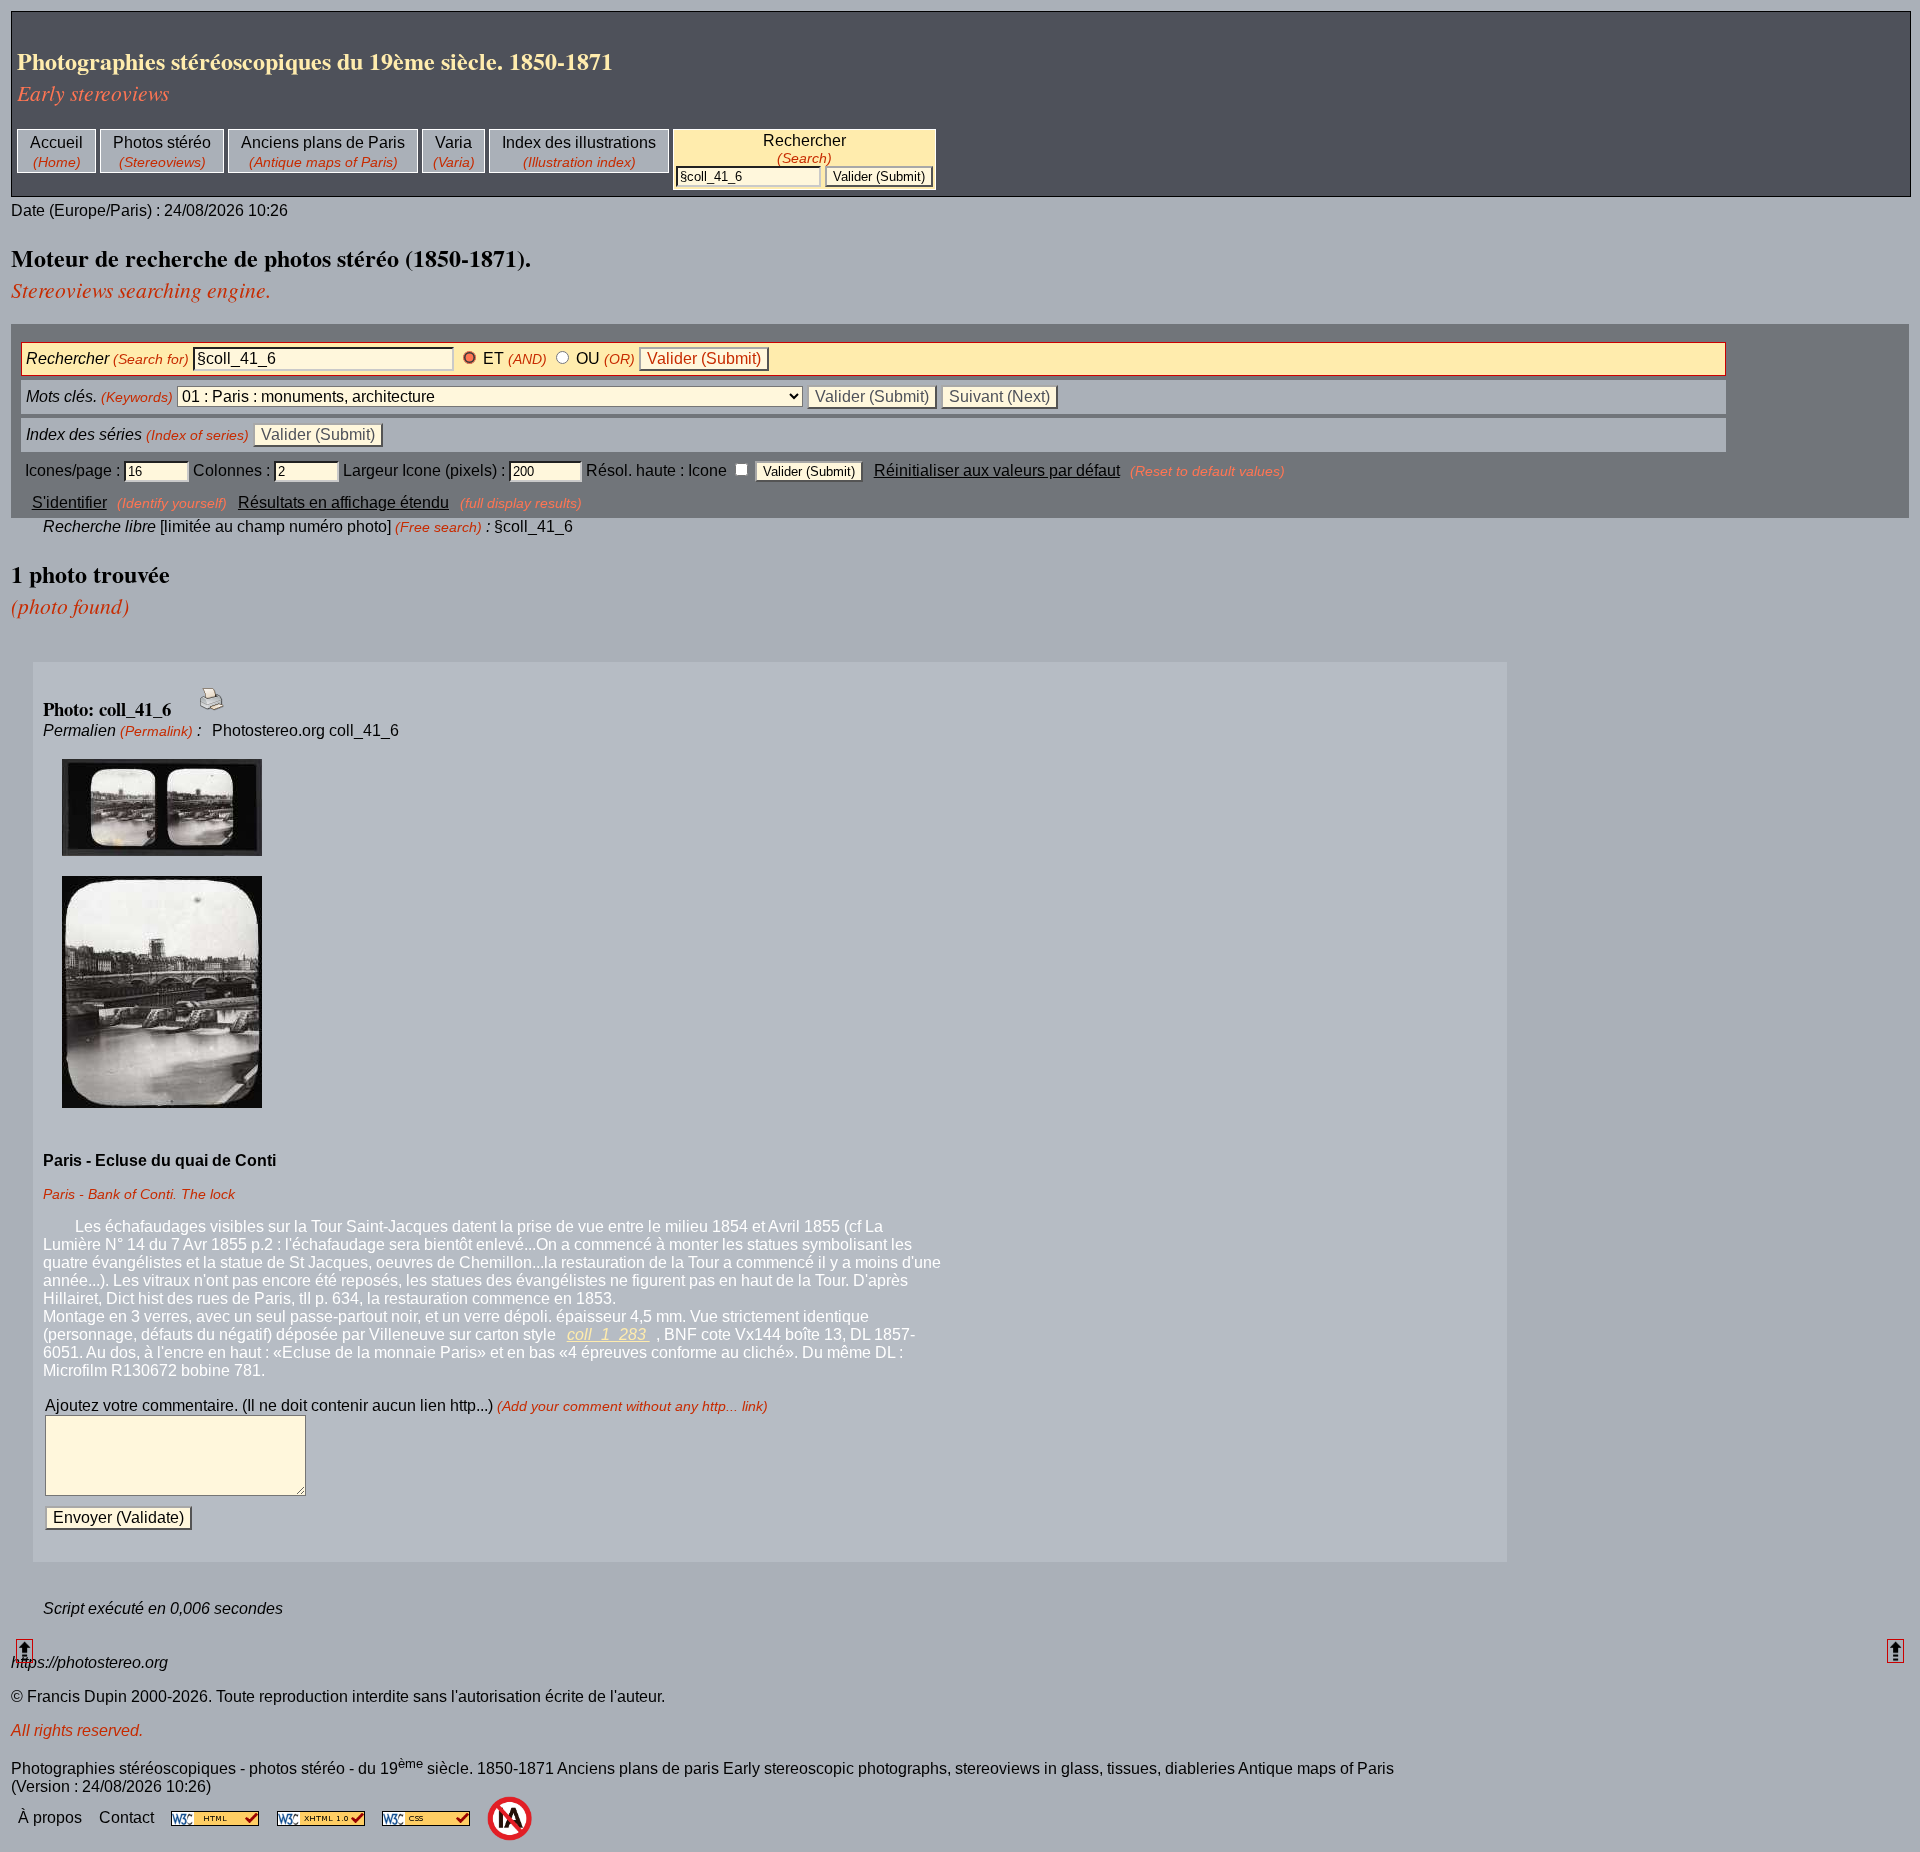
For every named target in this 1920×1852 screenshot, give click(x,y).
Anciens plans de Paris (323, 142)
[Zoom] (770, 808)
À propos (52, 1817)
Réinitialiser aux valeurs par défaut (997, 470)
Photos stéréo (162, 142)
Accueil (56, 142)
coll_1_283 (608, 1334)
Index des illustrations (579, 142)
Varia (453, 142)
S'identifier (69, 502)
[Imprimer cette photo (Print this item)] (205, 710)
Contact (128, 1817)
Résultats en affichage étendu (343, 502)
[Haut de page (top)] (24, 1650)
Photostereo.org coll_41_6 (305, 730)
